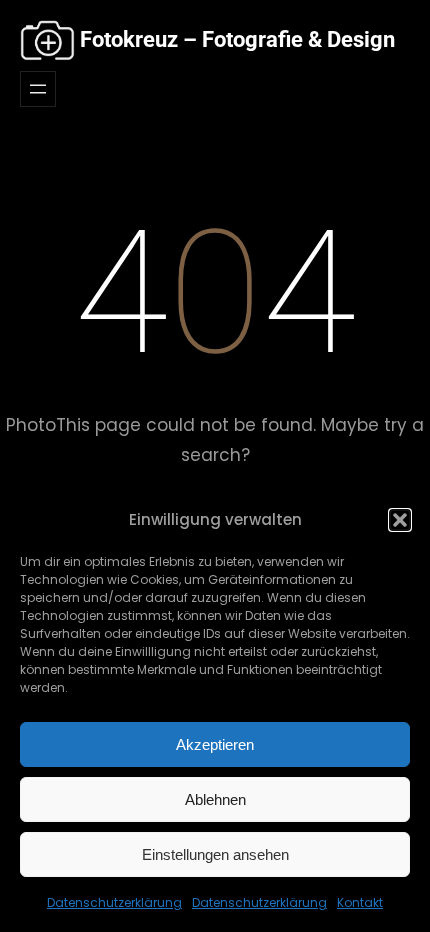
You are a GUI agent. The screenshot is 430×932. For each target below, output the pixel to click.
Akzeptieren (215, 744)
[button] (400, 520)
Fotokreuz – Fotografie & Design (237, 39)
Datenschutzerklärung (114, 902)
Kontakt (360, 902)
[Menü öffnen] (38, 89)
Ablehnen (215, 799)
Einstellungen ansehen (215, 854)
